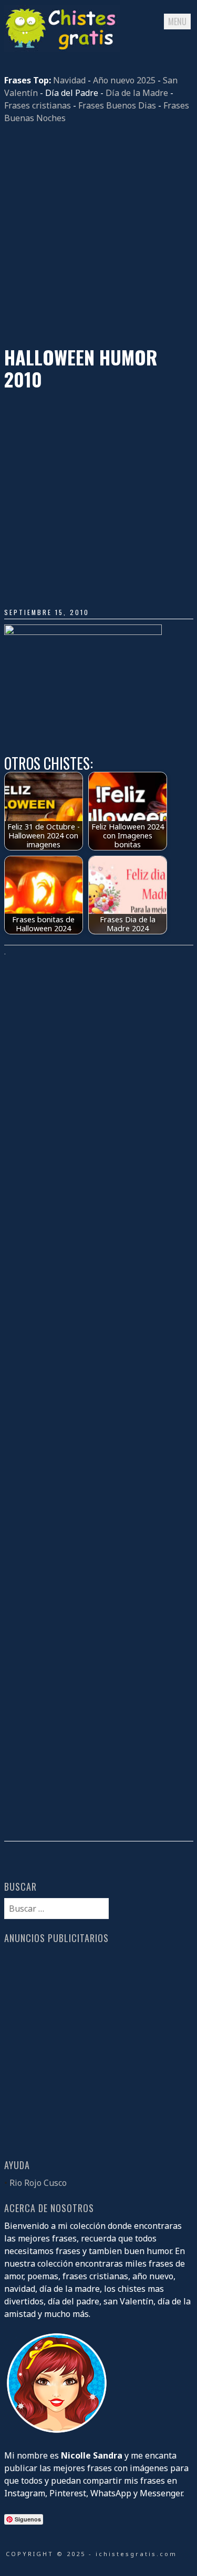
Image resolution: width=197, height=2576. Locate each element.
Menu (177, 21)
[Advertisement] (98, 235)
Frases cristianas (38, 105)
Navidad (69, 80)
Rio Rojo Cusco (38, 2183)
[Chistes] (62, 49)
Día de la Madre (137, 93)
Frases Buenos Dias (117, 105)
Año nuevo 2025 (124, 80)
